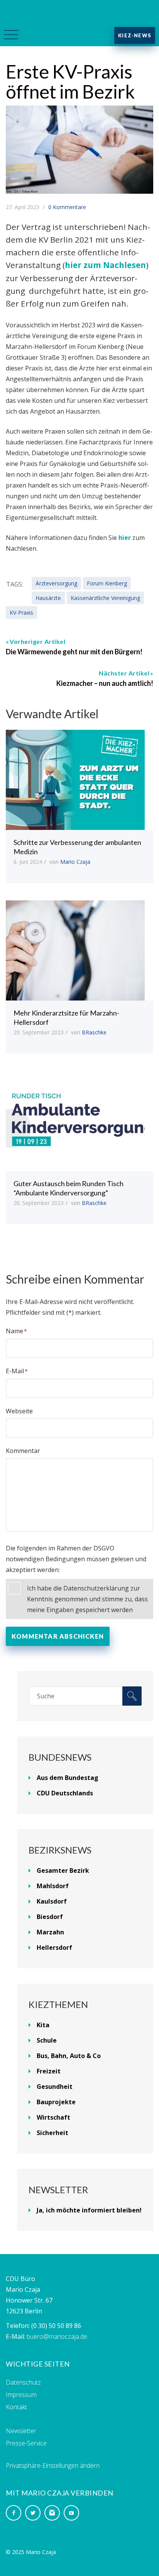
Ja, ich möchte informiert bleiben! (89, 2210)
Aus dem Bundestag (68, 1778)
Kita (43, 2025)
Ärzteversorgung (56, 583)
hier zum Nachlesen (105, 265)
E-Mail (15, 1371)
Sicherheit (52, 2133)
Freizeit (49, 2071)
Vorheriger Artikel (37, 641)
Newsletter (21, 2431)
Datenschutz (23, 2382)
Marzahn (50, 1932)
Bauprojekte (56, 2102)
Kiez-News (135, 35)
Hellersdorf (54, 1948)
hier (125, 538)
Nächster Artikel (124, 673)
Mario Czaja (75, 862)
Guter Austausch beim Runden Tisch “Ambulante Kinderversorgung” (69, 1188)
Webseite (19, 1411)
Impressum (21, 2395)
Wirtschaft (53, 2117)
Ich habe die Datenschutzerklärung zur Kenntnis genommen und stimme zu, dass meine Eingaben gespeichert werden (87, 1599)
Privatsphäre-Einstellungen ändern (53, 2465)
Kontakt (16, 2407)
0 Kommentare (67, 207)
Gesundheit (55, 2087)
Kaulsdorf (52, 1901)
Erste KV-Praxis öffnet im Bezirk (70, 81)
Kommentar (23, 1451)
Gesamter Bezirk (63, 1870)
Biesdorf (50, 1917)
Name (14, 1331)
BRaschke (94, 1032)
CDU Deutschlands (65, 1793)
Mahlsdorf (53, 1886)
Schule (47, 2040)
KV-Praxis (21, 613)
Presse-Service (26, 2443)
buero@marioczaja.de (57, 2336)
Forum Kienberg (107, 583)
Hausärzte (48, 598)
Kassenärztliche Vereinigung (105, 598)
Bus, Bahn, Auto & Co (69, 2056)
